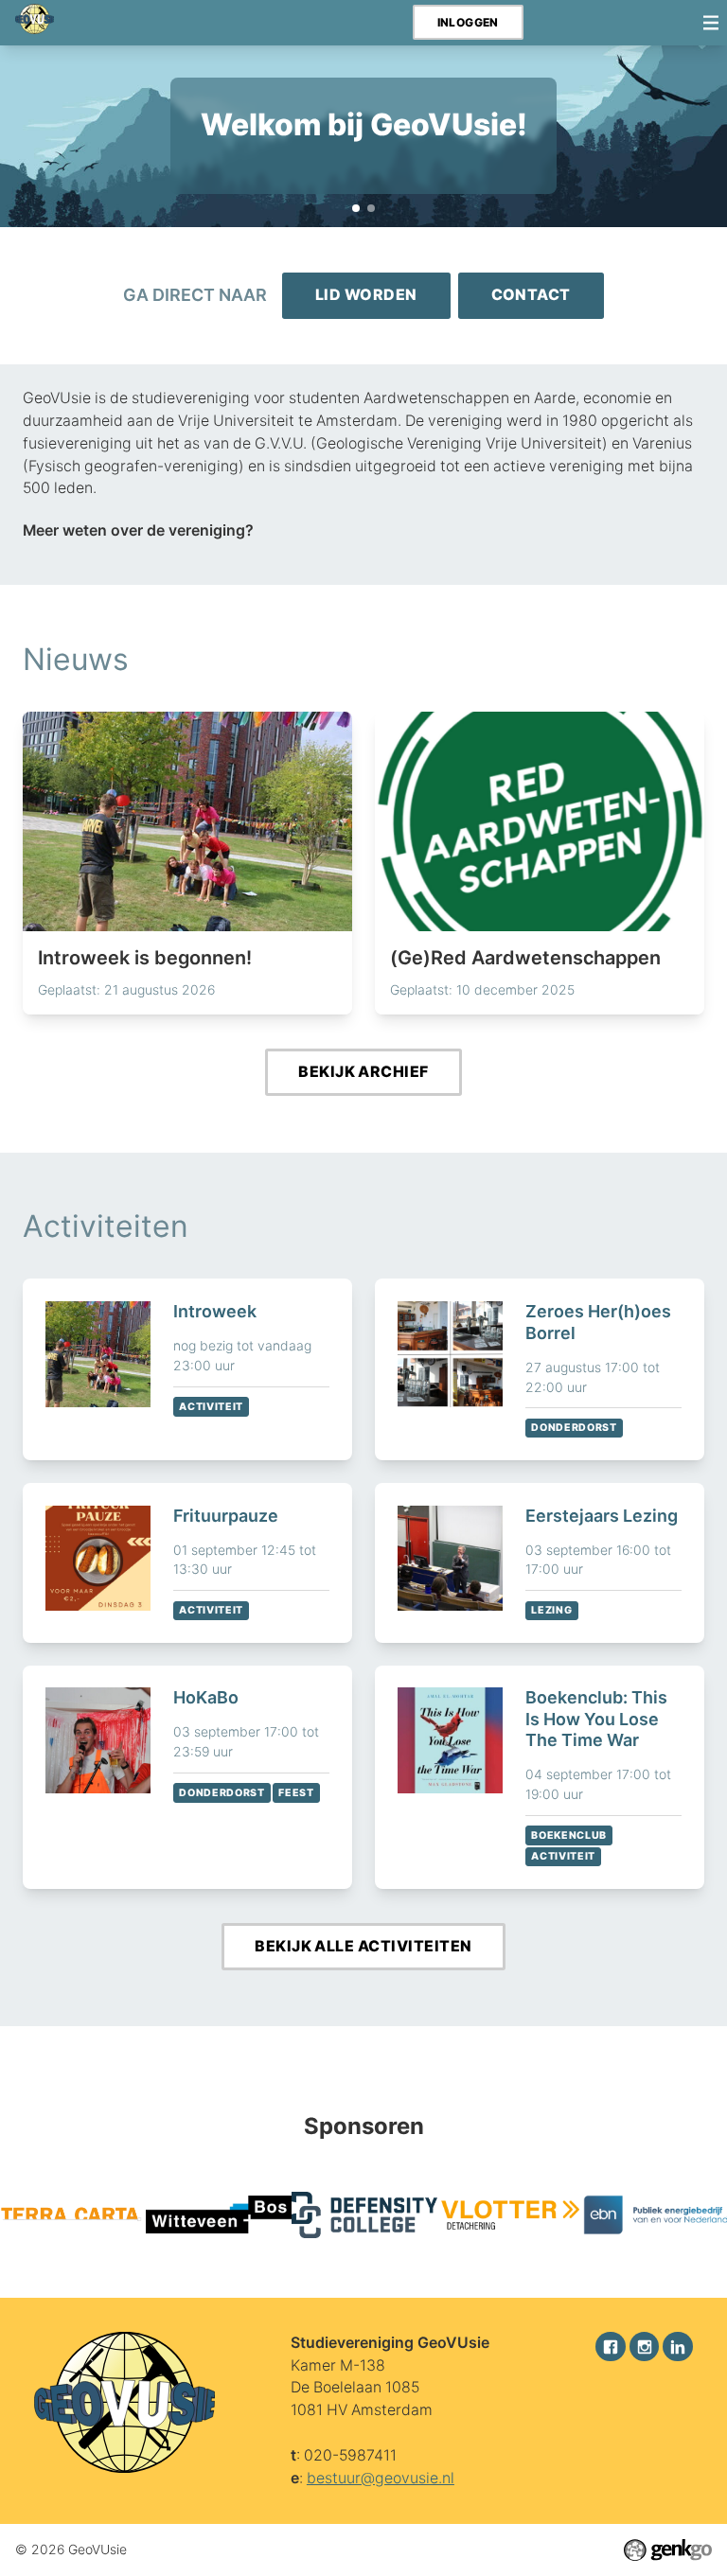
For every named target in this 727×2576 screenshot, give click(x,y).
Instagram (645, 2347)
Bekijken (187, 1369)
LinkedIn (678, 2347)
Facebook (611, 2347)
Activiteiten (106, 1226)
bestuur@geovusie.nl (381, 2478)
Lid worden (366, 295)
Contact (531, 295)
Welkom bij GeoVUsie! (356, 208)
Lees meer (187, 863)
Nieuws (76, 659)
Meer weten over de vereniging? (138, 530)
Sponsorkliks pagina (371, 208)
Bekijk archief (363, 1072)
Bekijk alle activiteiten (363, 1946)
